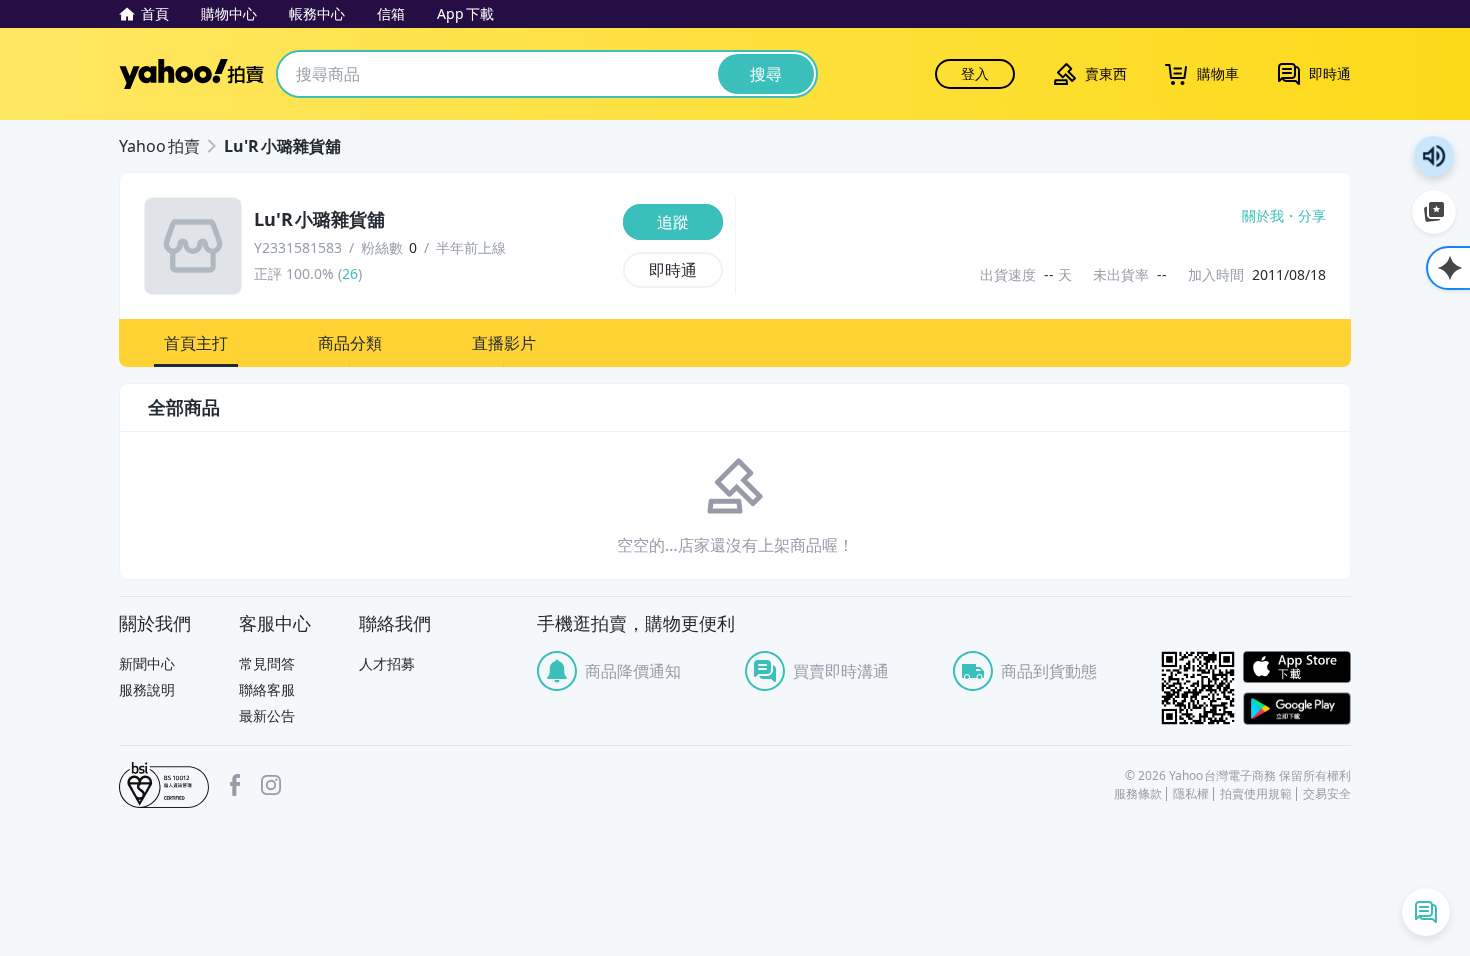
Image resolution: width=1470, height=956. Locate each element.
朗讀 (1434, 156)
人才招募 (387, 663)
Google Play (1297, 708)
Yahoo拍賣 (191, 74)
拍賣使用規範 (1256, 794)
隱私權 (1191, 794)
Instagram (271, 785)
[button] (196, 343)
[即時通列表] (1426, 912)
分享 (1312, 216)
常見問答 (267, 663)
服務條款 (1138, 794)
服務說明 (147, 689)
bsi (164, 785)
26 (350, 273)
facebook (235, 785)
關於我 (1263, 216)
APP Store (1297, 667)
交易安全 (1327, 794)
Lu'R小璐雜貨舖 (282, 146)
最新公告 (267, 715)
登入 (975, 73)
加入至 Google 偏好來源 (1434, 212)
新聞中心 (147, 663)
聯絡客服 (267, 689)
